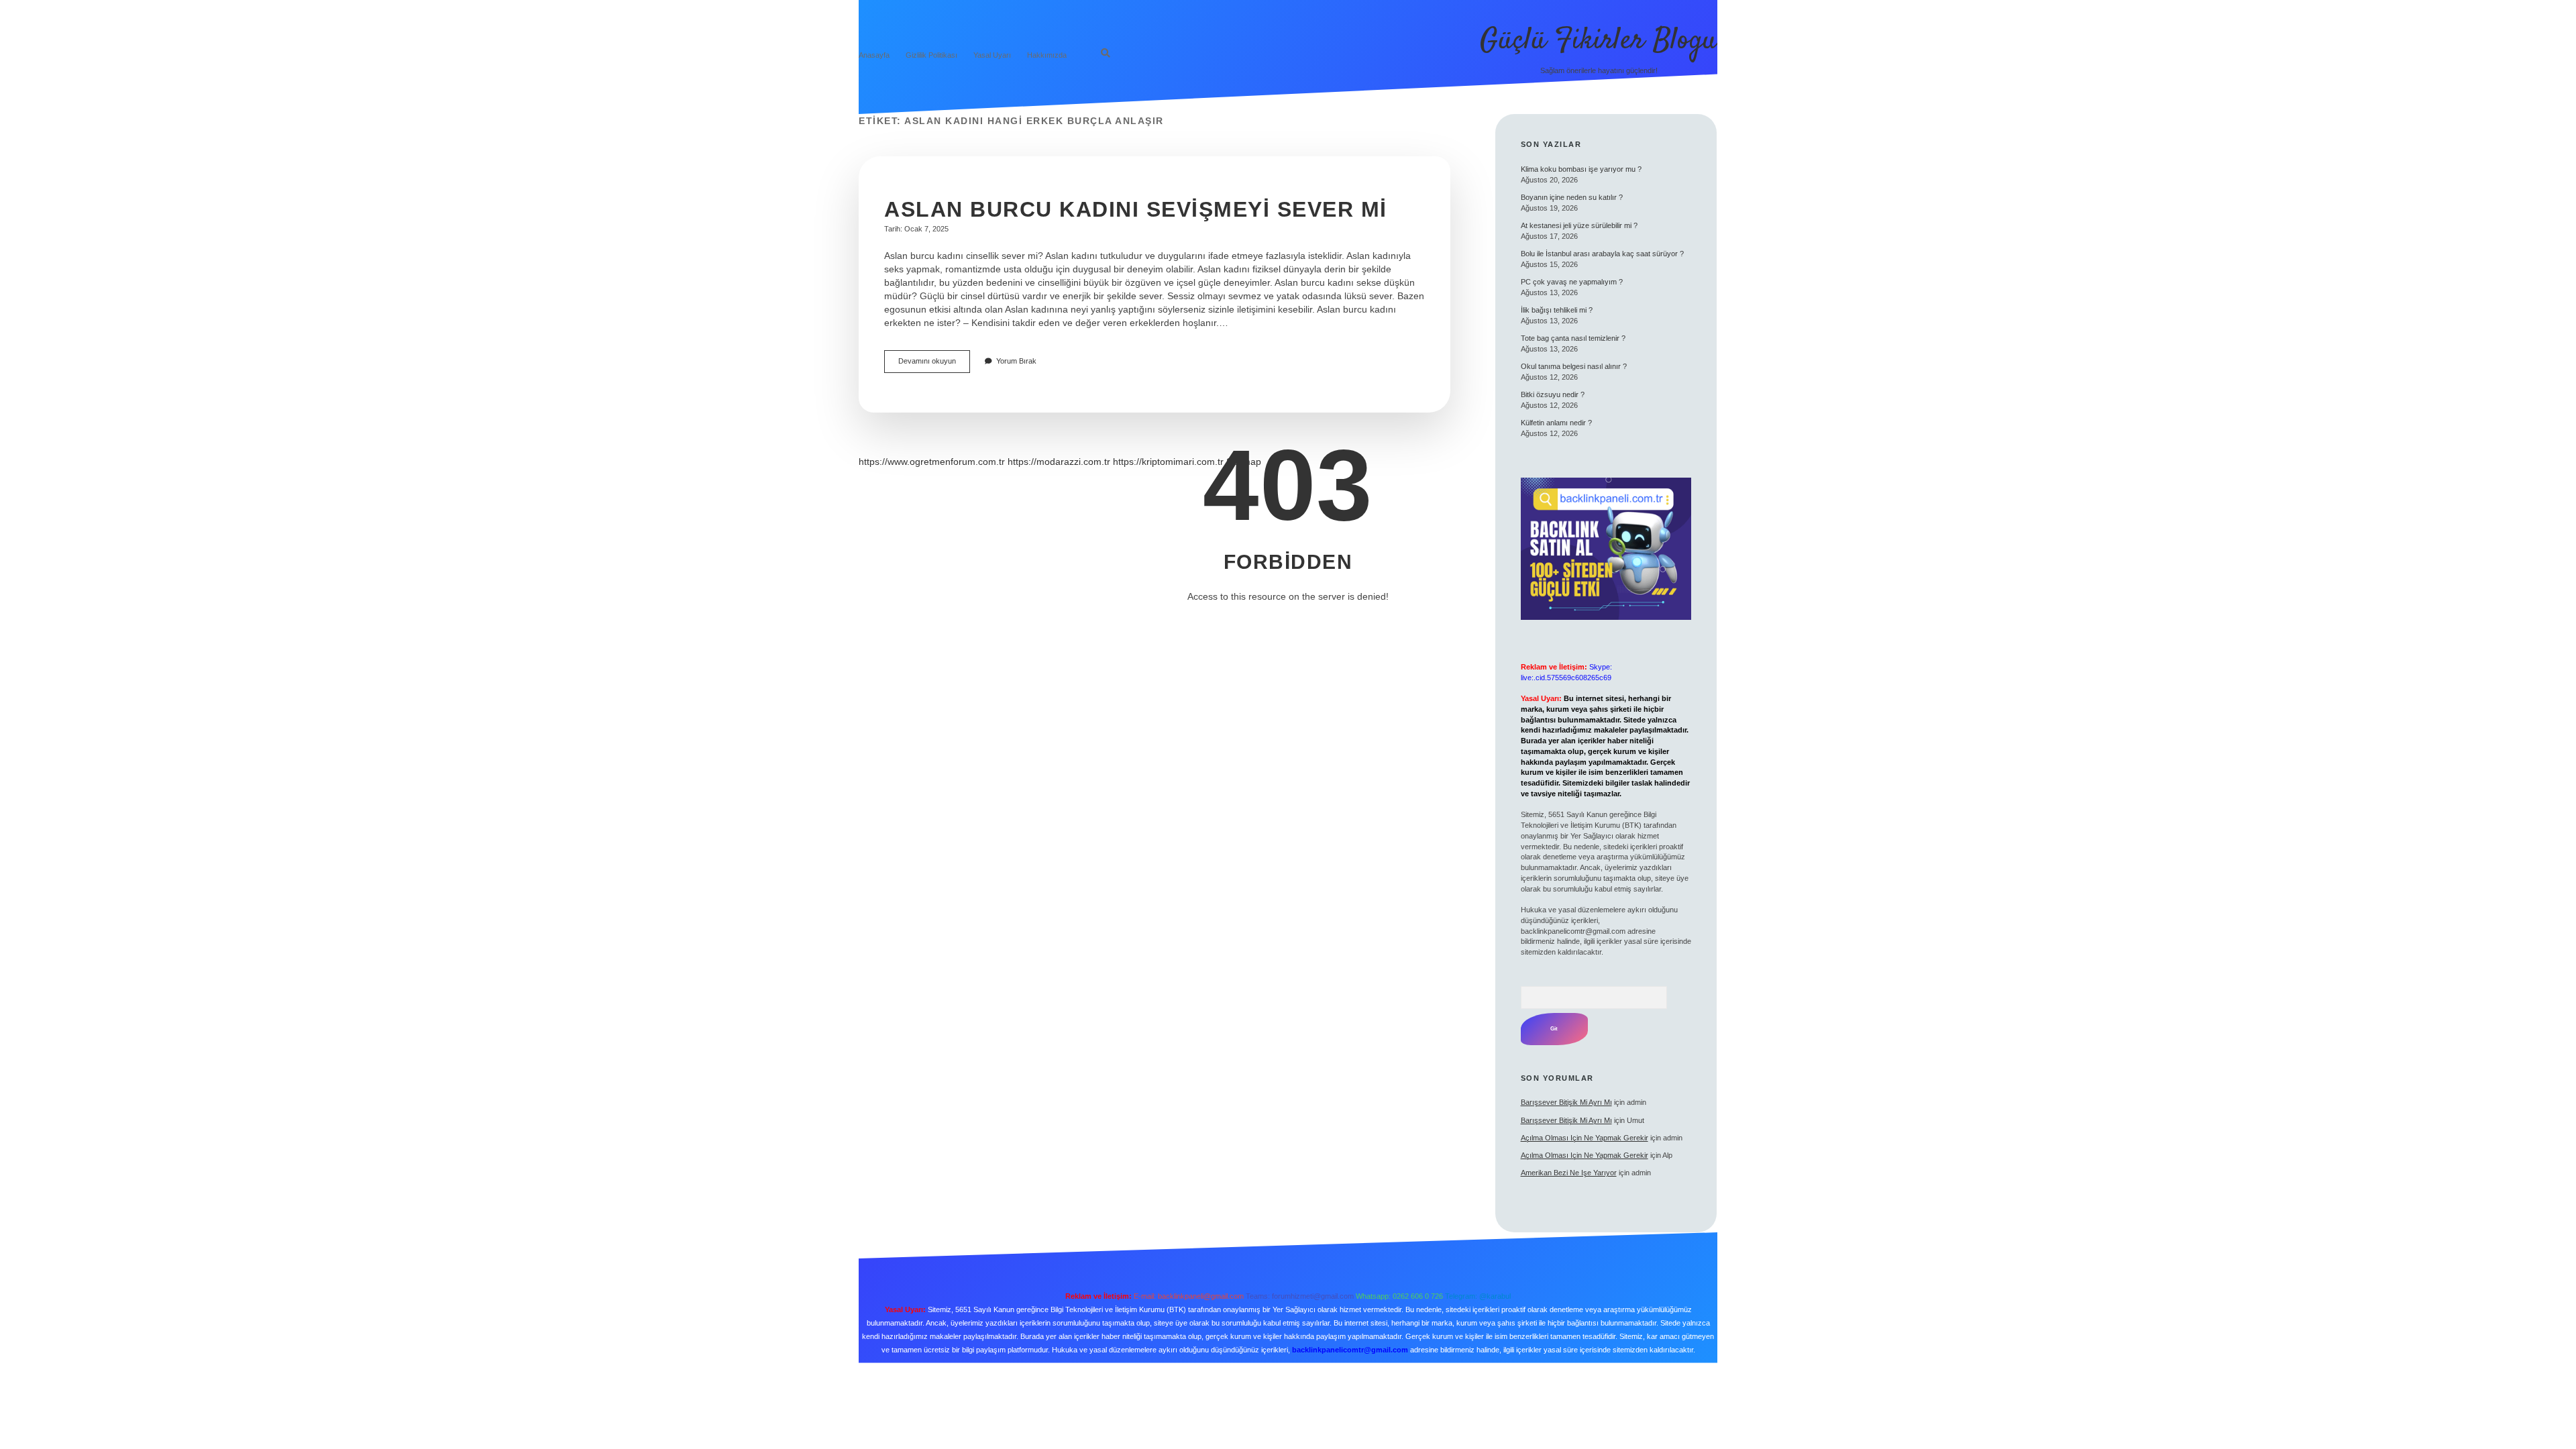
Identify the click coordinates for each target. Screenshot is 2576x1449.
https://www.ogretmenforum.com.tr (932, 462)
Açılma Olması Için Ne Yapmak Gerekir (1585, 1138)
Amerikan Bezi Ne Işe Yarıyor (1569, 1173)
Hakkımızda (1047, 55)
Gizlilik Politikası (931, 55)
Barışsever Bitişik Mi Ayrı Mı (1566, 1102)
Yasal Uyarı (992, 55)
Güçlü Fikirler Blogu (1599, 41)
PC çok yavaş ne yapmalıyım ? (1572, 282)
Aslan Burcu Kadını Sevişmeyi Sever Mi (1136, 209)
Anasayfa (874, 55)
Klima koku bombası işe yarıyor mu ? (1581, 169)
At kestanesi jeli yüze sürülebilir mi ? (1579, 225)
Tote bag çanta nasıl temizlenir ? (1573, 338)
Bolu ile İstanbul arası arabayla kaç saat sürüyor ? (1602, 254)
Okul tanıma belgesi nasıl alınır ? (1574, 366)
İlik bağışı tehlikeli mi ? (1557, 310)
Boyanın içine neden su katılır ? (1572, 197)
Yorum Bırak (1016, 361)
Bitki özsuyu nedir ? (1553, 394)
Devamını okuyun (934, 365)
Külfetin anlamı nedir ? (1556, 423)
